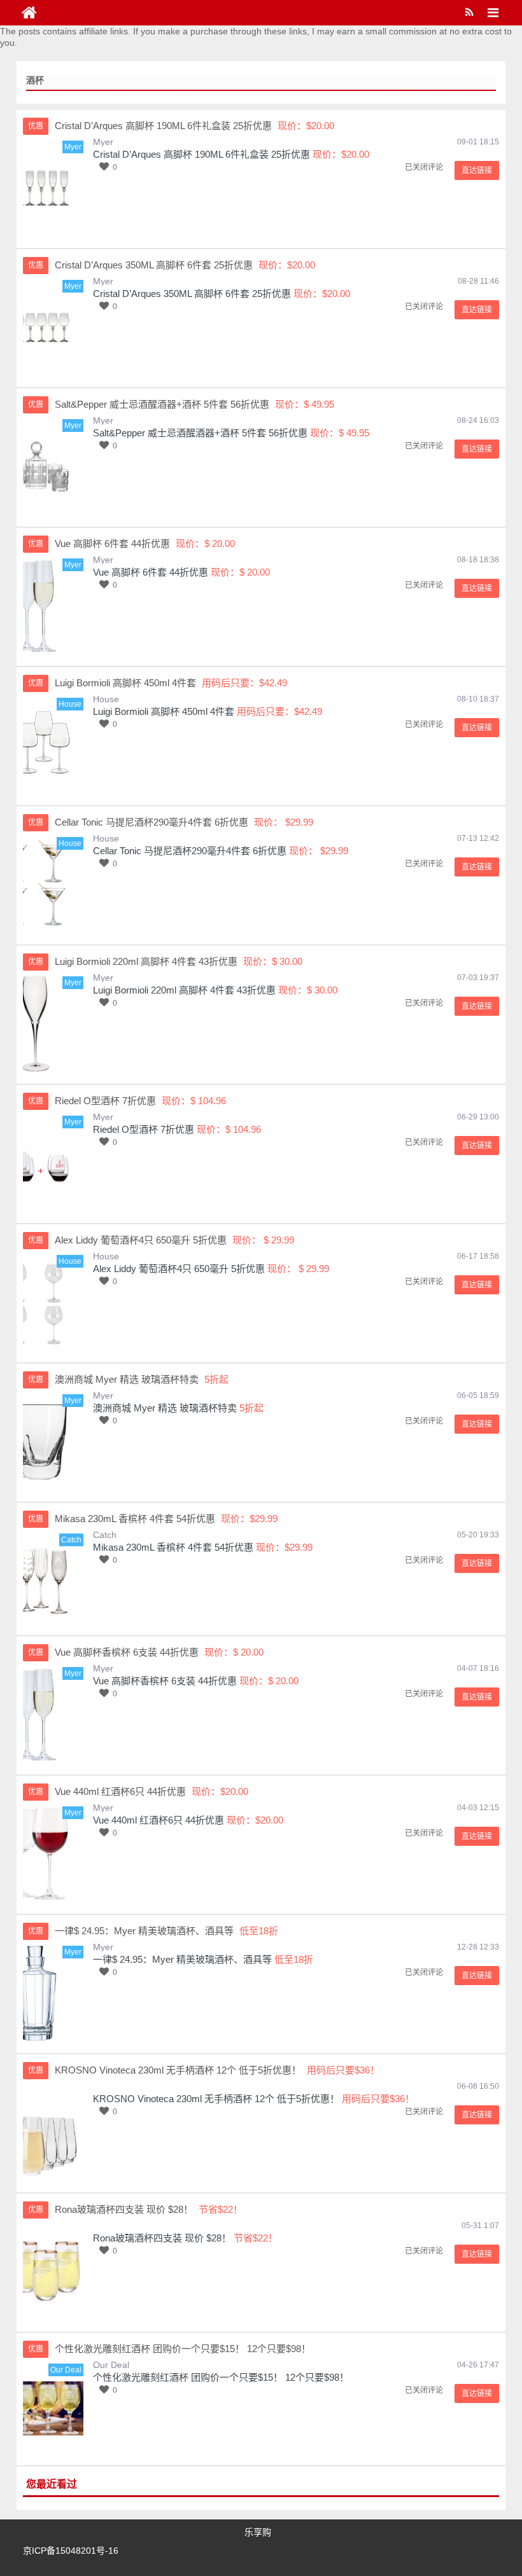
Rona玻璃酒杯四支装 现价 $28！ (162, 2238)
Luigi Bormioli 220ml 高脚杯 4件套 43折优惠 (184, 990)
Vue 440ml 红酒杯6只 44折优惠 (159, 1820)
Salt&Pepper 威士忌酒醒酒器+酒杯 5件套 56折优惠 (200, 433)
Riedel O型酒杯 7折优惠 (144, 1129)
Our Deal (111, 2365)
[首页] (29, 13)
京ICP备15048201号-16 (71, 2551)
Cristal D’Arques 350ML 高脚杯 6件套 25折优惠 (192, 294)
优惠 (36, 126)
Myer (103, 142)
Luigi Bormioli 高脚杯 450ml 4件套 (164, 711)
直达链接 (477, 170)
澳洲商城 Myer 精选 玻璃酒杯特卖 (165, 1408)
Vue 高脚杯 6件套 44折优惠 (151, 572)
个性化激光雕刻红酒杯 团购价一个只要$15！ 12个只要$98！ (221, 2377)
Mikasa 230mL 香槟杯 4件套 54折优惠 (173, 1547)
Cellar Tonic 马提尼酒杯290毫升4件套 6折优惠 (190, 851)
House (106, 699)
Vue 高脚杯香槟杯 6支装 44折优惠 (165, 1681)
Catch (105, 1535)
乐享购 (258, 2532)
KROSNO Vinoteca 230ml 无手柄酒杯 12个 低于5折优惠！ (216, 2099)
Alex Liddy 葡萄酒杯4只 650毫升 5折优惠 (179, 1269)
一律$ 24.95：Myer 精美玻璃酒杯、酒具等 (182, 1959)
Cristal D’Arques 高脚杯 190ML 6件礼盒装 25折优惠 (201, 154)
